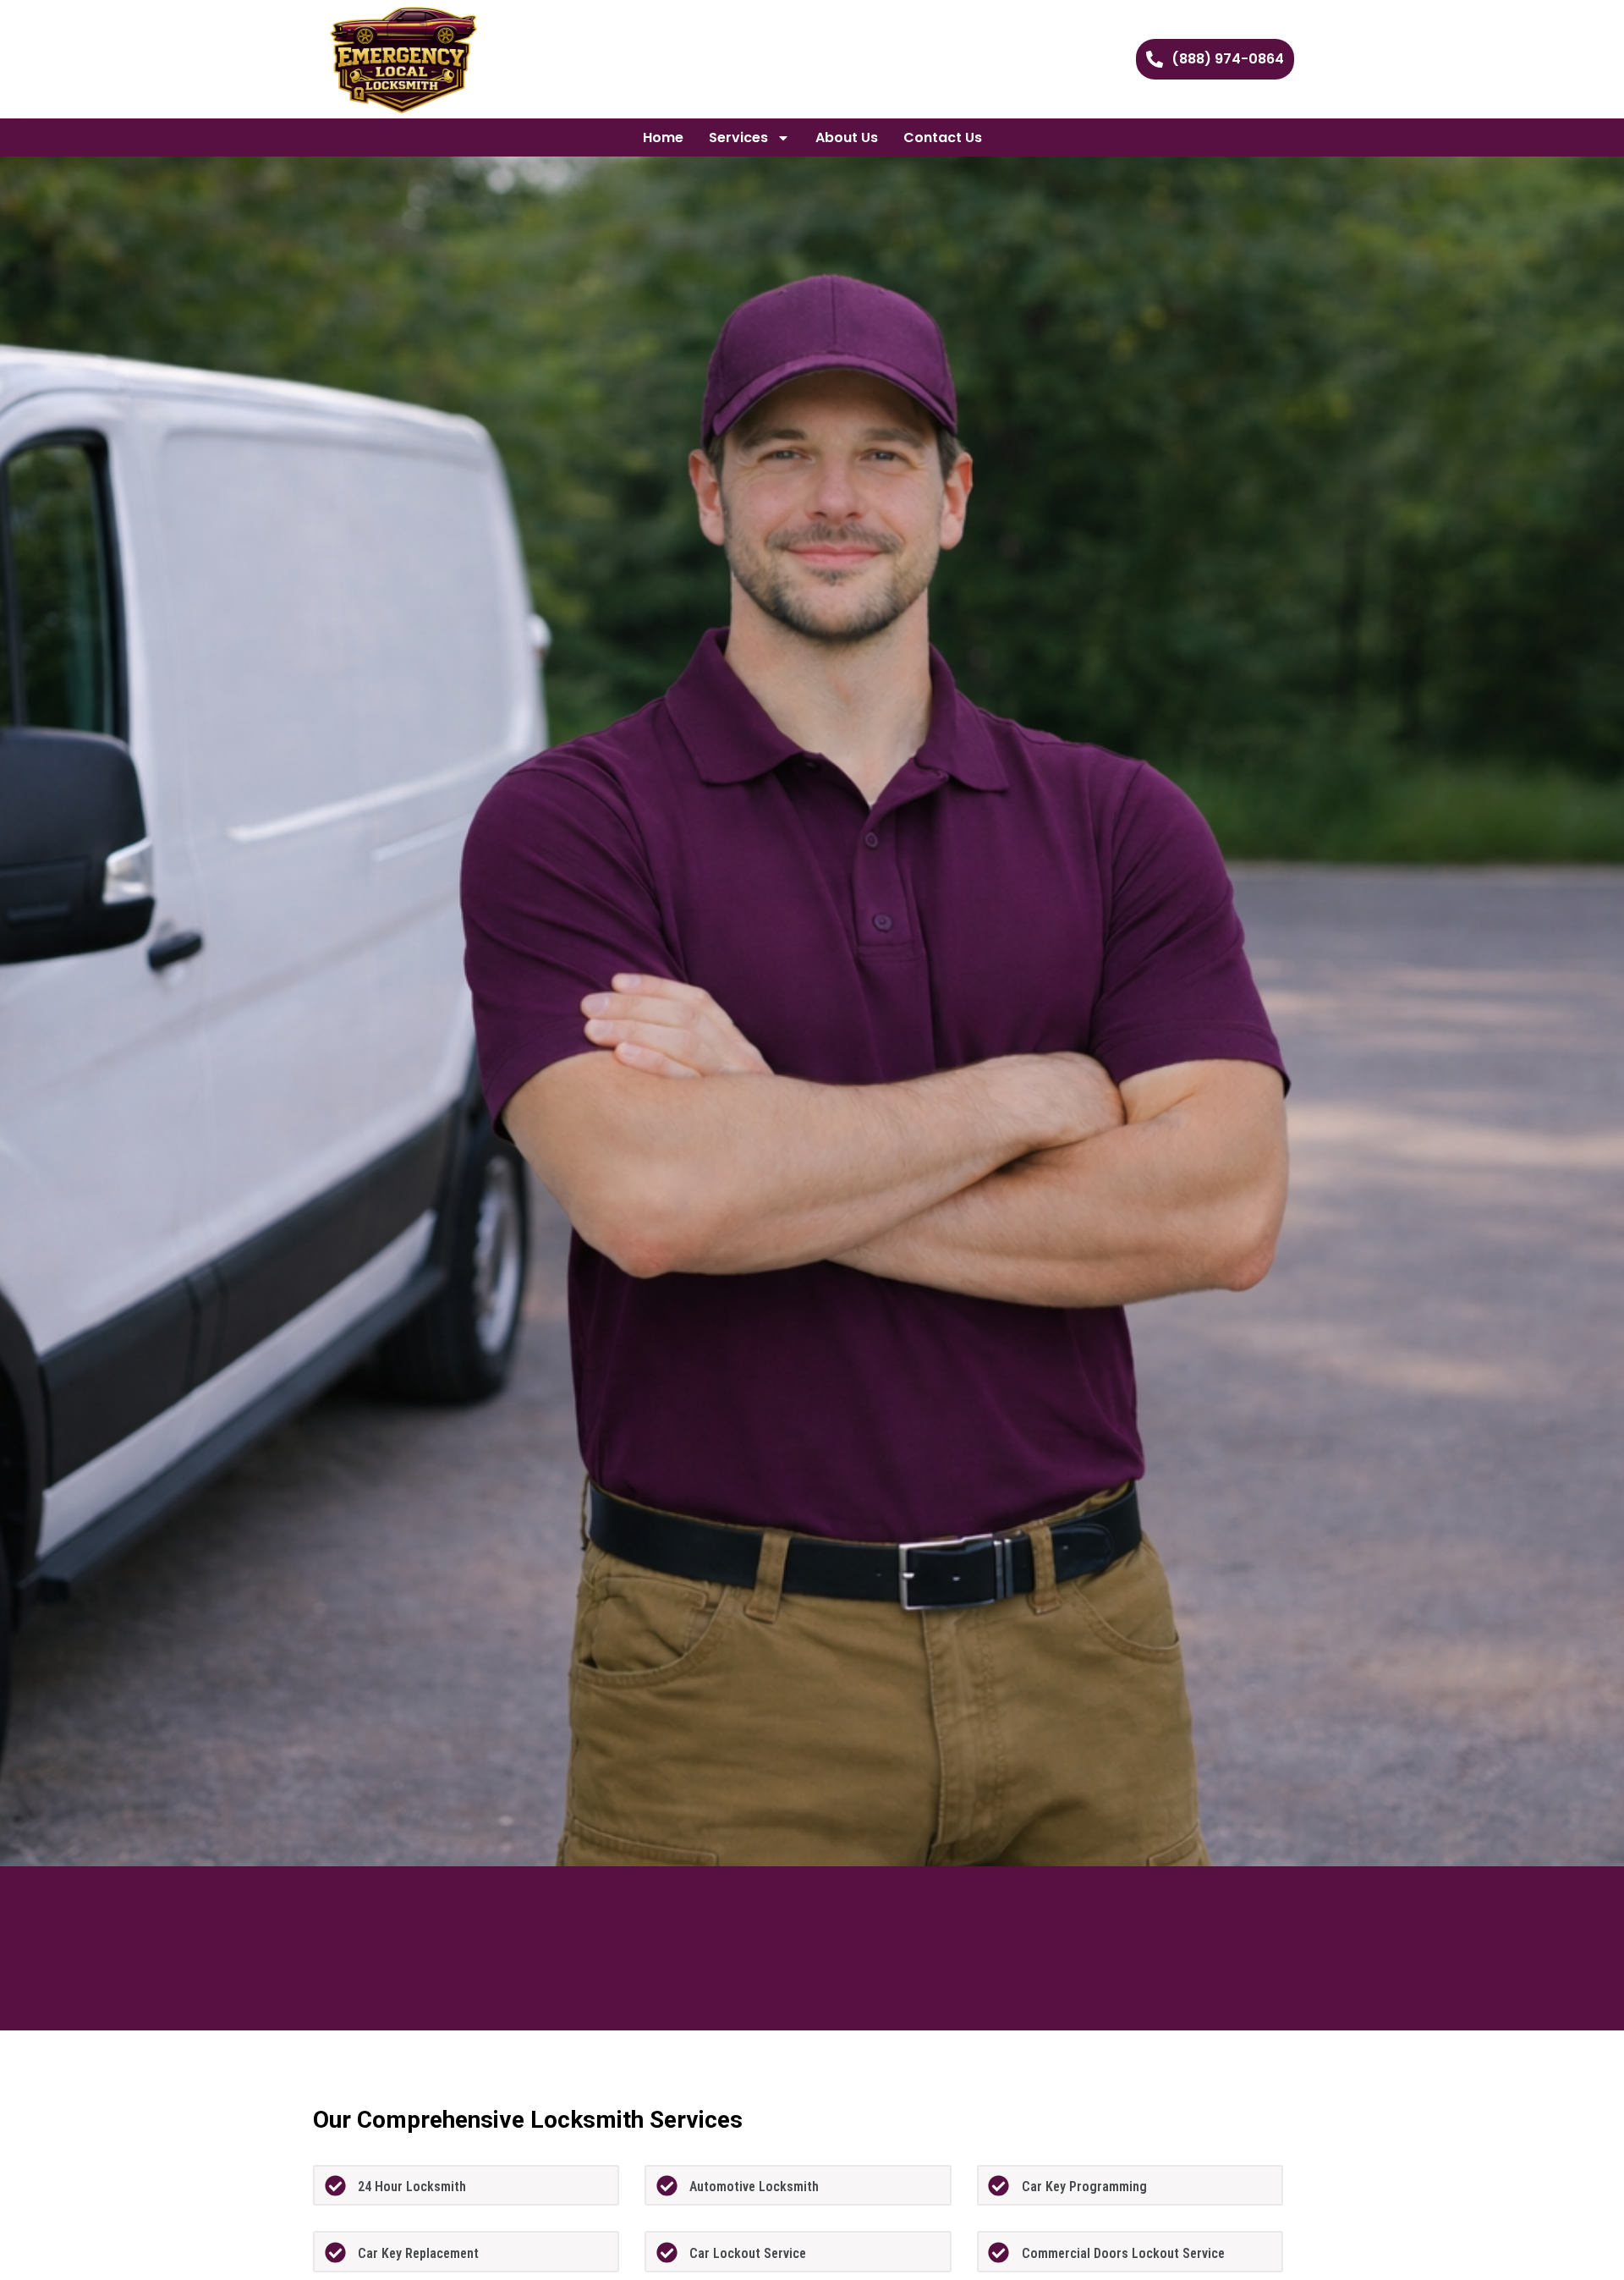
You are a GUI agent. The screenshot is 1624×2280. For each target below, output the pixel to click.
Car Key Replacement (418, 2253)
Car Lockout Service (748, 2253)
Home (663, 137)
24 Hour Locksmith (412, 2187)
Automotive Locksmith (754, 2187)
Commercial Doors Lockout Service (1123, 2253)
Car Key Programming (1084, 2187)
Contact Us (943, 137)
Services (738, 137)
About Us (847, 137)
